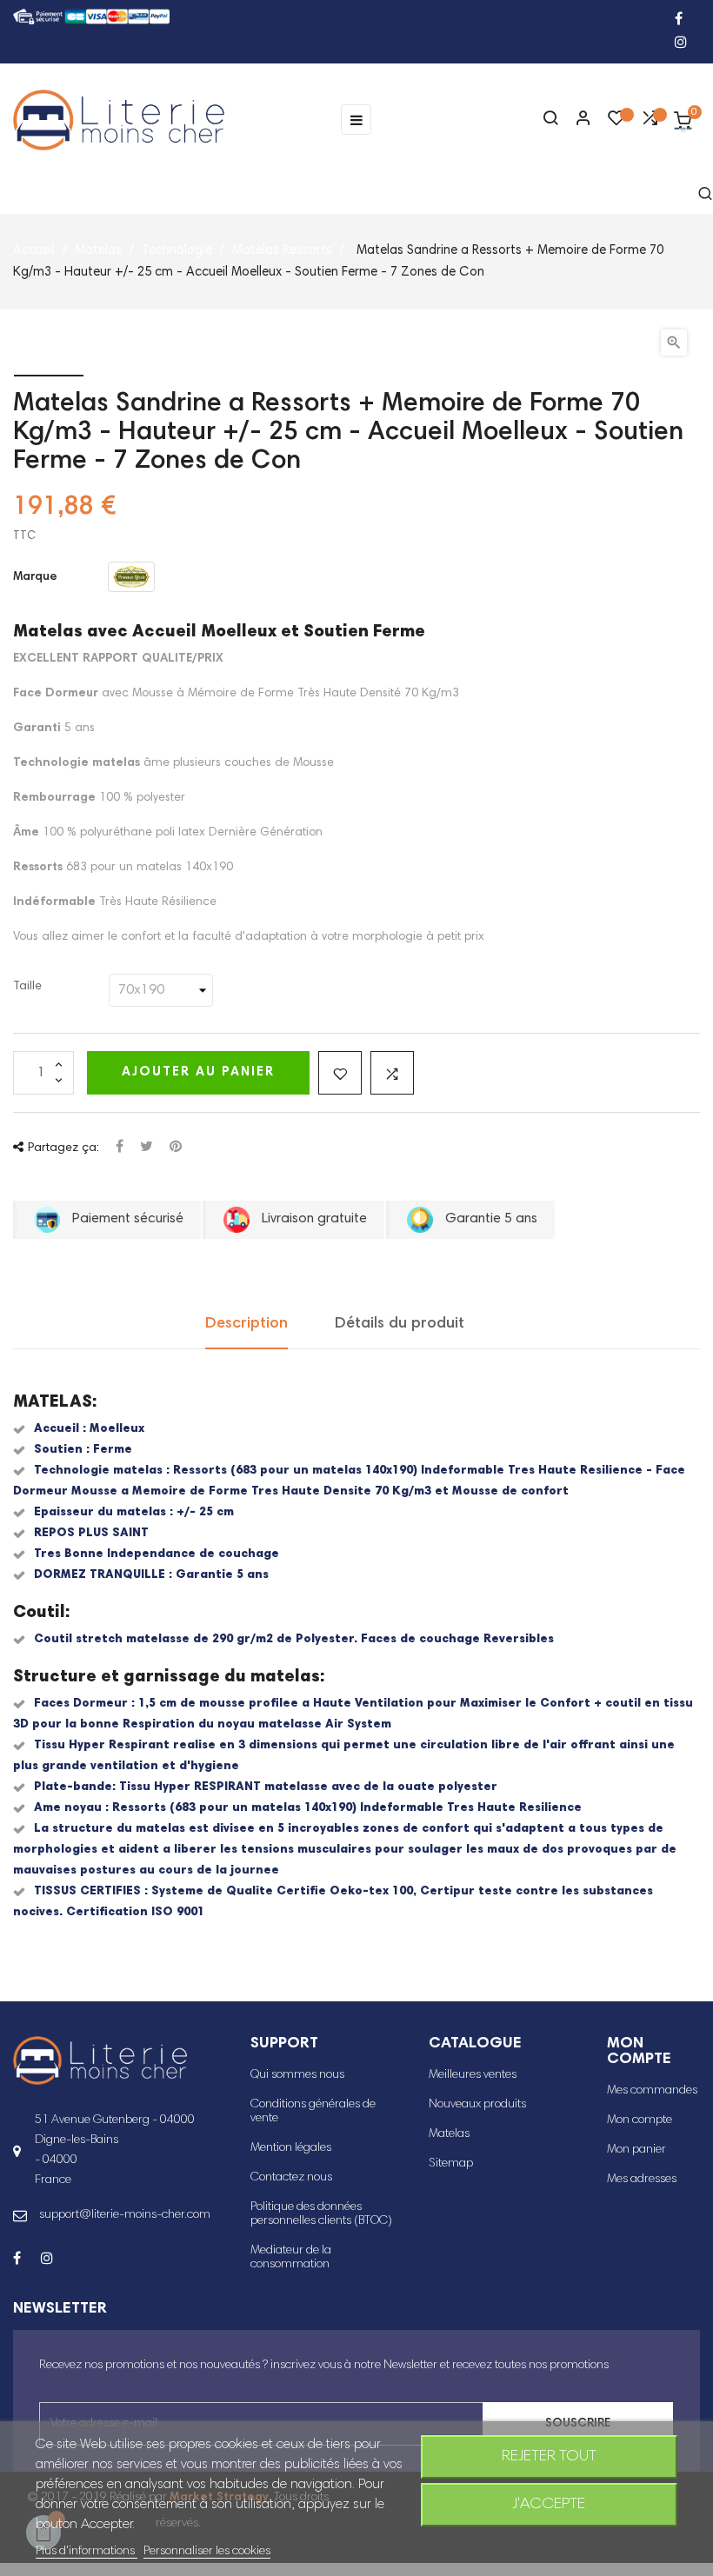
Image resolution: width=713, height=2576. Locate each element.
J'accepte (549, 2505)
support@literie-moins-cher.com (125, 2215)
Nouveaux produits (477, 2105)
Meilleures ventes (473, 2075)
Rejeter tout (549, 2457)
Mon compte (640, 2120)
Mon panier (636, 2150)
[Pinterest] (176, 1148)
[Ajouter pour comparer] (392, 1073)
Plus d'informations (87, 2552)
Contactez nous (291, 2178)
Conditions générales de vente (313, 2112)
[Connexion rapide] (576, 120)
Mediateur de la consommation (291, 2258)
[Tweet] (147, 1148)
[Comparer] (650, 123)
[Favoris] (616, 123)
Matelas (449, 2134)
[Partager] (120, 1148)
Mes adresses (642, 2180)
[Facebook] (679, 20)
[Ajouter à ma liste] (340, 1073)
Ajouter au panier (198, 1072)
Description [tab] (247, 1324)
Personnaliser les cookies (207, 2552)
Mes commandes (652, 2091)
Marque (35, 577)
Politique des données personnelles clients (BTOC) (321, 2214)
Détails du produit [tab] (400, 1324)
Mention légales (291, 2148)
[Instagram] (681, 44)
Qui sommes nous (297, 2075)
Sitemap (451, 2164)
